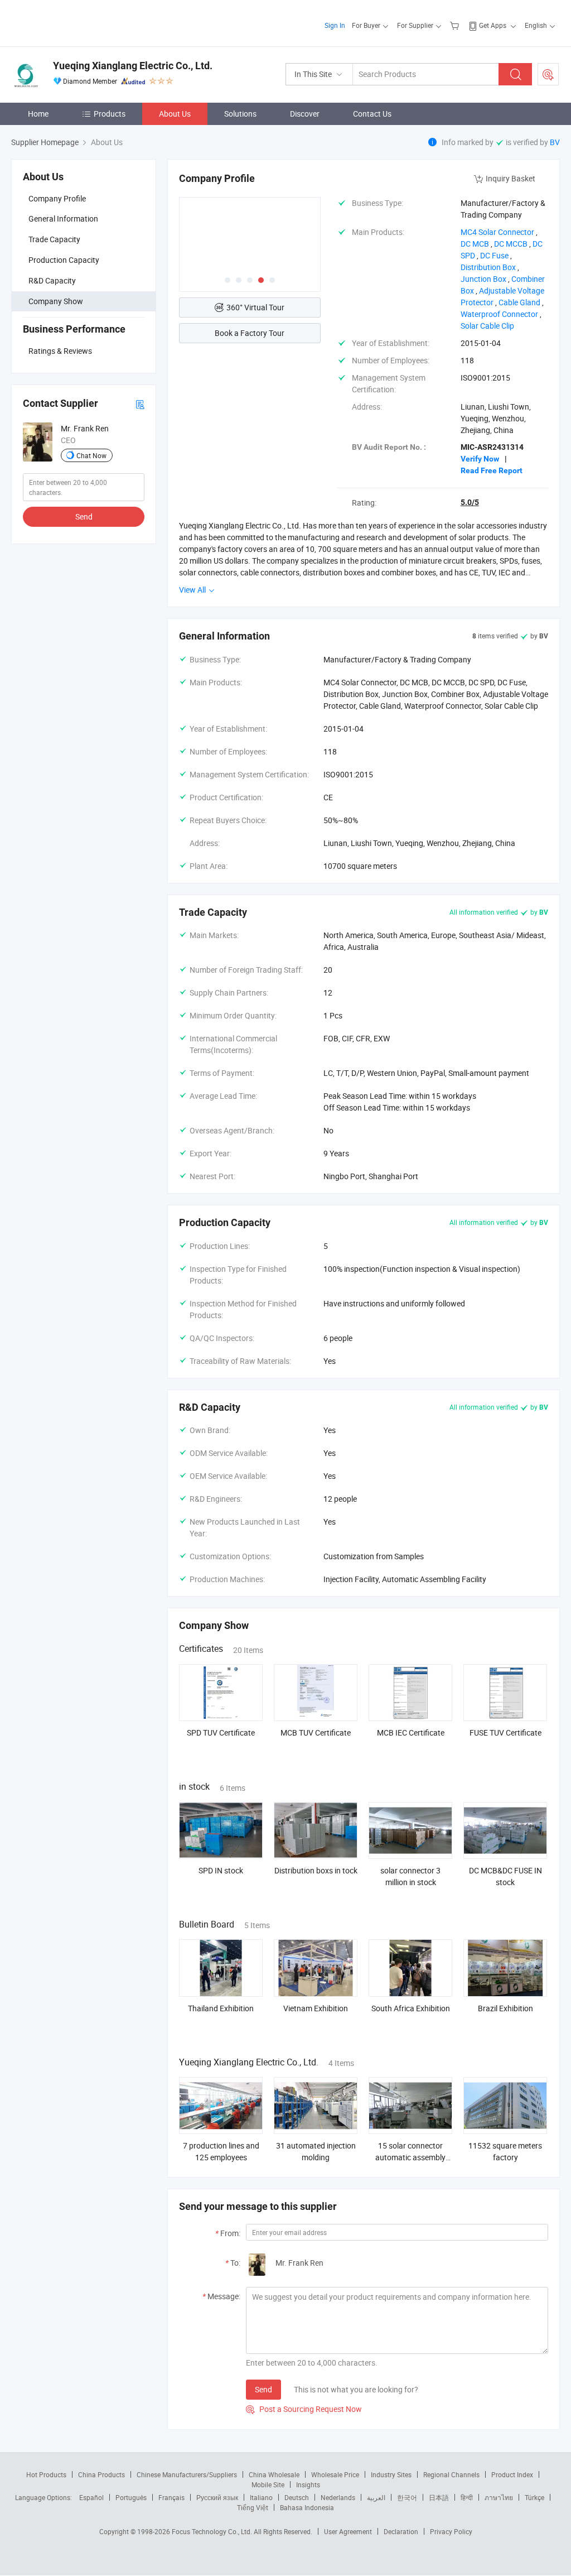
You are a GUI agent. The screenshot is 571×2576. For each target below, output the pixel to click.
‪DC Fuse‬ (494, 255)
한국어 (407, 2497)
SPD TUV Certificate (221, 1732)
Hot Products (46, 2474)
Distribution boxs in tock (316, 1870)
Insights (308, 2484)
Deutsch (297, 2497)
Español (91, 2497)
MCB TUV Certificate (316, 1732)
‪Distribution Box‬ (488, 267)
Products (110, 114)
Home (38, 114)
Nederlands (338, 2497)
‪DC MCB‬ (475, 244)
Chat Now (91, 455)
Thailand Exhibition (221, 2008)
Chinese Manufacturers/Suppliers (187, 2474)
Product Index (512, 2474)
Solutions (240, 114)
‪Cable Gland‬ (519, 302)
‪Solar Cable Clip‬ (487, 326)
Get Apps (493, 25)
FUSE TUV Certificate (505, 1732)
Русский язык (217, 2497)
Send (84, 516)
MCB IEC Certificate (411, 1732)
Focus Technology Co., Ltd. (213, 2531)
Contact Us (372, 114)
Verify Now (480, 459)
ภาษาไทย (499, 2497)
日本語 (439, 2497)
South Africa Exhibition (411, 2008)
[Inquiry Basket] (456, 25)
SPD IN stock (221, 1870)
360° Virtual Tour (255, 307)
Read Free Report (492, 470)
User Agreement (348, 2531)
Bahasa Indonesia (307, 2507)
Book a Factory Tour (250, 333)
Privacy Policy (451, 2531)
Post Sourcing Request (548, 74)
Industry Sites (391, 2474)
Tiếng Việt (253, 2507)
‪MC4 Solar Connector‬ (497, 232)
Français (171, 2497)
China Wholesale (274, 2474)
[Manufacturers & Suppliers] (83, 22)
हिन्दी (467, 2497)
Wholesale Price (335, 2474)
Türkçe (534, 2497)
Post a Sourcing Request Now (304, 2409)
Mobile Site (268, 2484)
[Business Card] (140, 404)
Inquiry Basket (510, 178)
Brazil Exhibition (505, 2008)
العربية (376, 2497)
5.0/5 (470, 502)
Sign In (335, 25)
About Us (175, 114)
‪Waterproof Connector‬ (499, 314)
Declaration (401, 2531)
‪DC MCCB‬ (511, 244)
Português (131, 2497)
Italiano (261, 2497)
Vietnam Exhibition (316, 2008)
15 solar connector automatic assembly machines (410, 2157)
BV (555, 142)
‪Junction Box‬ (483, 279)
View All (193, 590)
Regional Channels (451, 2474)
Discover (305, 114)
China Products (101, 2474)
